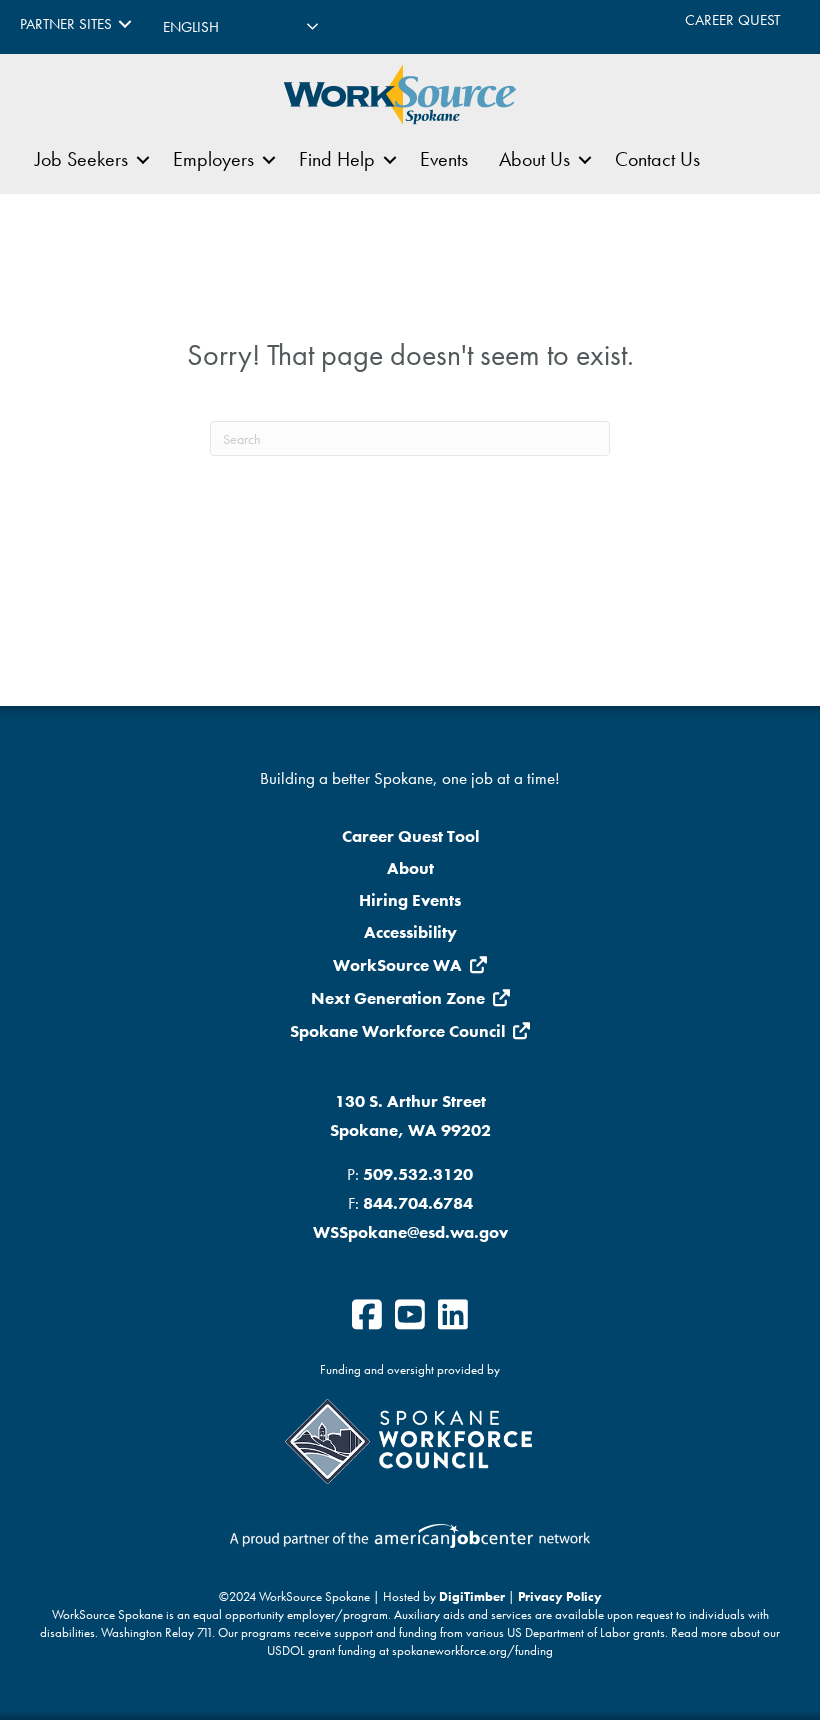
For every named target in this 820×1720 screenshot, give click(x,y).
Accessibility (410, 932)
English (191, 27)
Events (444, 159)
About (410, 868)
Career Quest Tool (410, 836)
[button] (125, 24)
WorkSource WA (397, 965)
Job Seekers (81, 159)
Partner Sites (66, 24)
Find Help (337, 159)
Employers (213, 159)
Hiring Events (410, 900)
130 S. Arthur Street (410, 1101)
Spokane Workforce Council (397, 1031)
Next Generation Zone (398, 998)
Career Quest (732, 20)
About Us (534, 159)
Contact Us (657, 159)
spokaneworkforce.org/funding (472, 1651)
